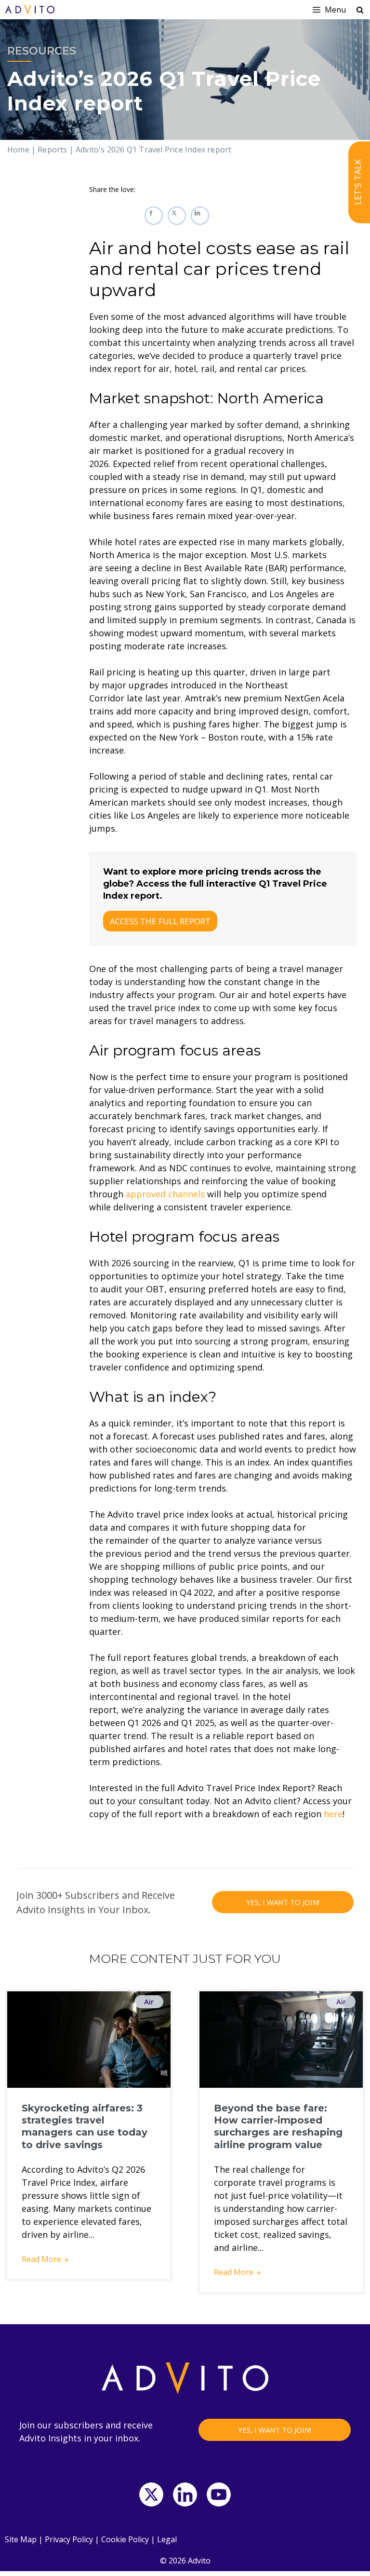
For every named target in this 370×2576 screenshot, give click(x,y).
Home (18, 150)
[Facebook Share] (154, 216)
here (333, 1814)
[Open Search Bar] (360, 10)
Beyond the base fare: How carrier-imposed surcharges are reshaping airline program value (278, 2126)
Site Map (21, 2539)
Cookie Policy (125, 2539)
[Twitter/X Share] (177, 216)
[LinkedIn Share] (200, 216)
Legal (167, 2539)
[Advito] (30, 10)
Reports (52, 150)
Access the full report (160, 921)
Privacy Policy (69, 2539)
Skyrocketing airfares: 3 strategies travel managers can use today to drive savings (85, 2126)
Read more (41, 2259)
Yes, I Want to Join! (283, 1902)
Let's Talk (357, 183)
